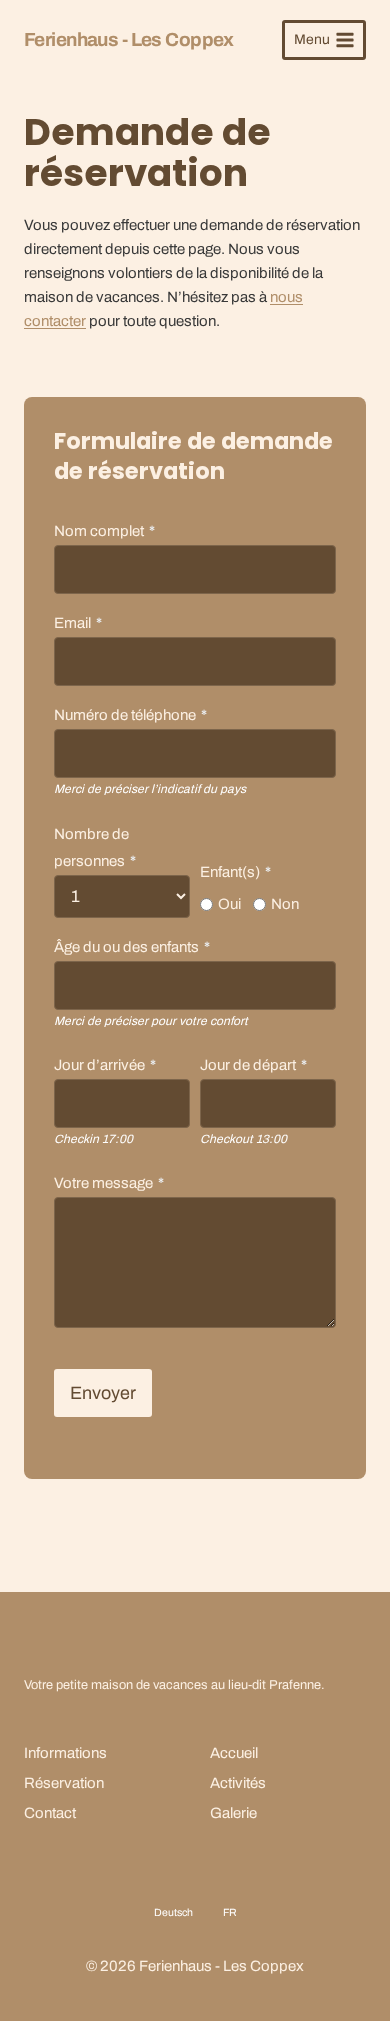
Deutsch (173, 1912)
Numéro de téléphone (130, 715)
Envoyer (103, 1393)
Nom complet (104, 531)
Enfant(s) (235, 872)
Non (285, 904)
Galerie (233, 1813)
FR (230, 1912)
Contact (50, 1813)
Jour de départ (253, 1065)
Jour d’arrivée (105, 1065)
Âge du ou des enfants (132, 947)
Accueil (234, 1753)
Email (78, 623)
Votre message (109, 1183)
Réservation (64, 1783)
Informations (65, 1753)
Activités (238, 1783)
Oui (229, 904)
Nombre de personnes (95, 847)
